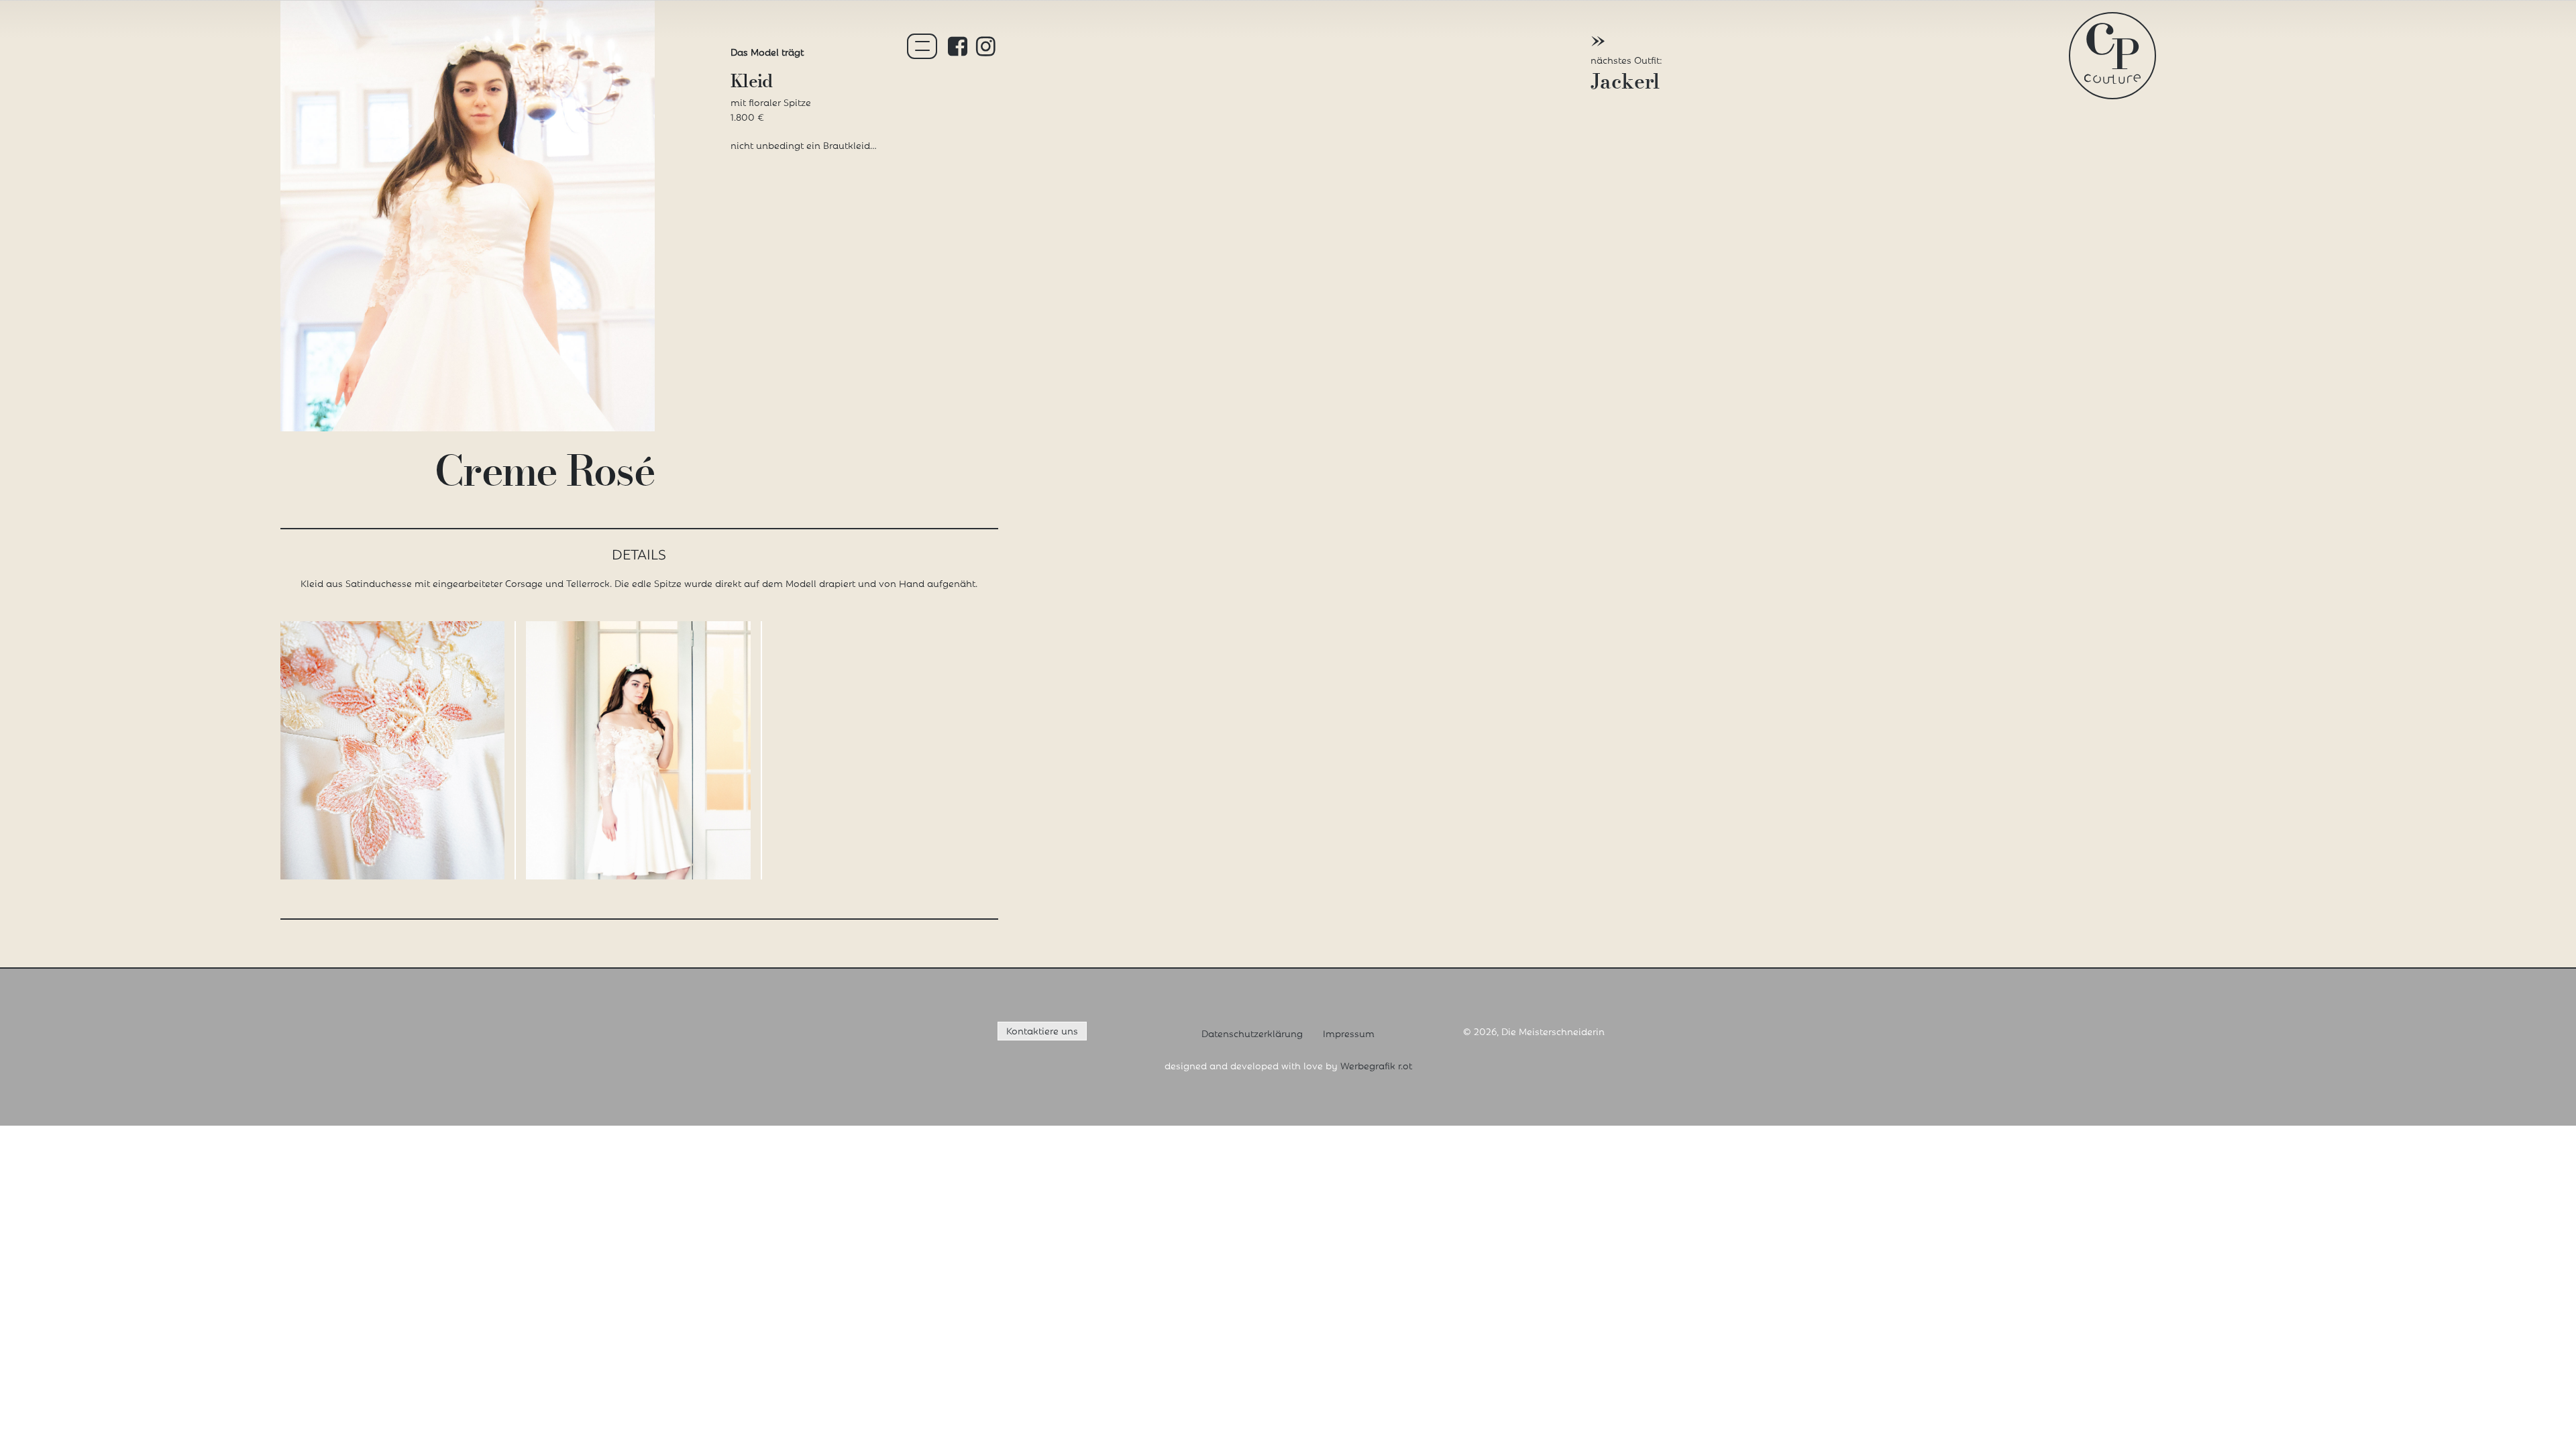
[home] (2112, 51)
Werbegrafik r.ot (1376, 1065)
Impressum (1349, 1033)
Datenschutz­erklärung (1252, 1033)
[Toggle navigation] (922, 46)
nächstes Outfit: (1626, 63)
